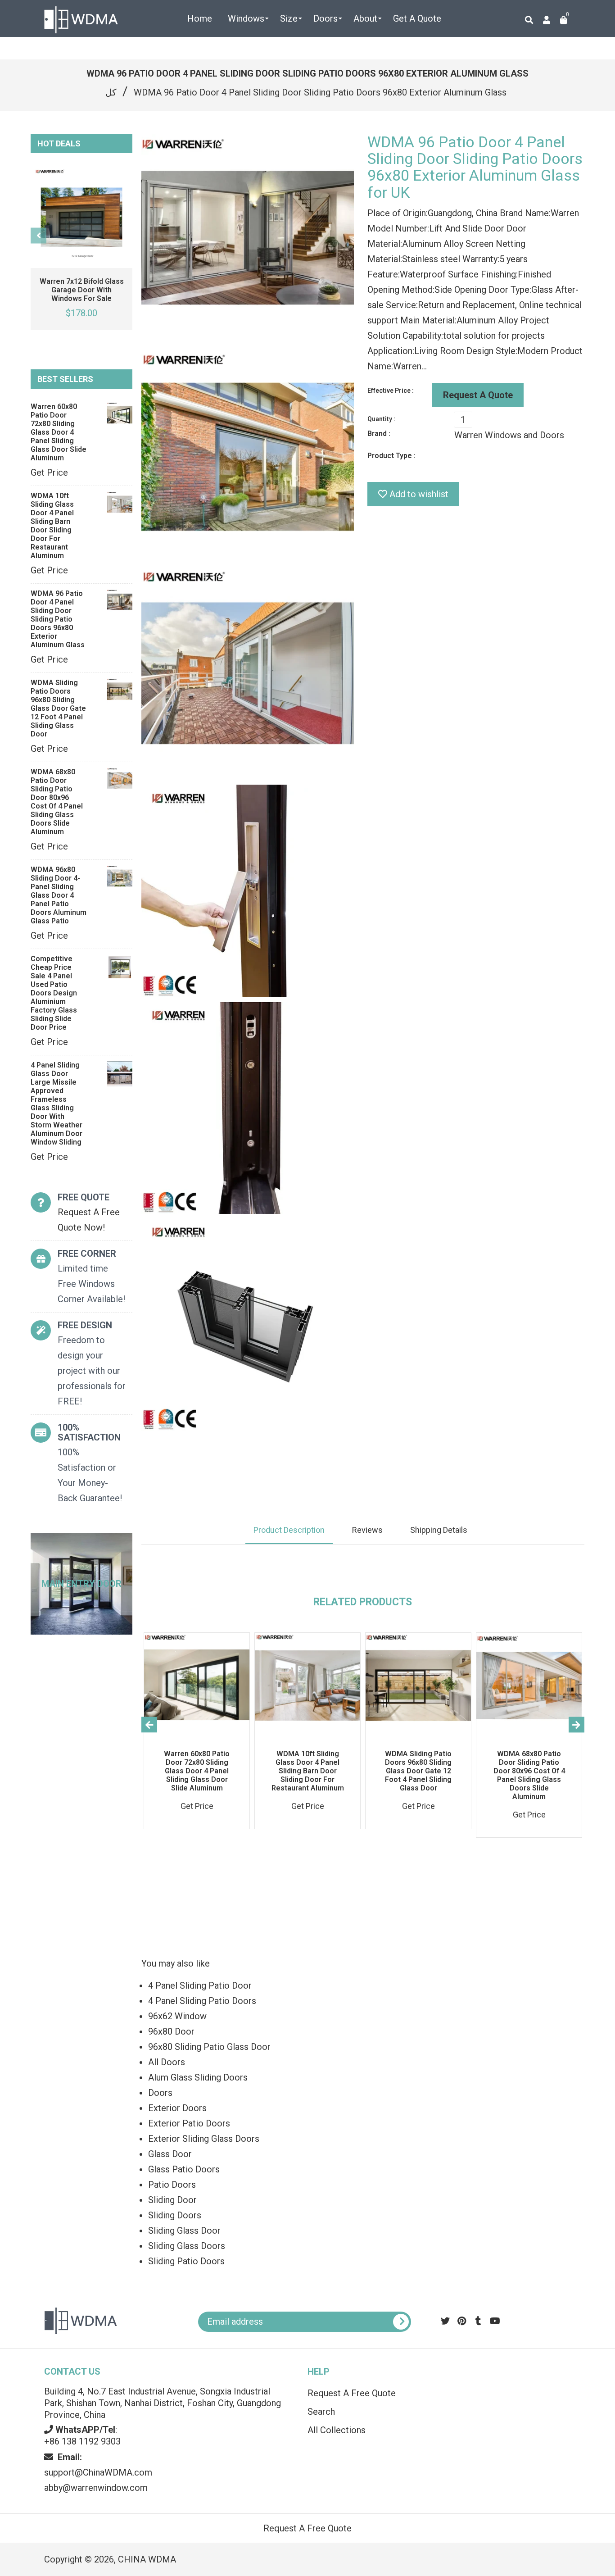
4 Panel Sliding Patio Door (200, 1985)
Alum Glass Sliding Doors (198, 2077)
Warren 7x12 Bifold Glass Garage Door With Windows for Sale (82, 290)
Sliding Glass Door (184, 2231)
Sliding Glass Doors (187, 2246)
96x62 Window (177, 2016)
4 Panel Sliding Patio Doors (202, 2001)
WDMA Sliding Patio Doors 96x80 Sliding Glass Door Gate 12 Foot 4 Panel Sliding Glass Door (58, 708)
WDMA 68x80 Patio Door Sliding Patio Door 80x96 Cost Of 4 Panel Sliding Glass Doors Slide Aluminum (57, 802)
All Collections (337, 2430)
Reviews (367, 1530)
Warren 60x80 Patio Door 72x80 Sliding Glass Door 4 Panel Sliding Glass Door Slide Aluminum (59, 432)
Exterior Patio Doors (189, 2123)
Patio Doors (172, 2185)
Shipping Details (439, 1530)
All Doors (167, 2062)
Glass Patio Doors (184, 2169)
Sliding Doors (175, 2215)
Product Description (289, 1530)
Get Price (49, 472)
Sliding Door (172, 2200)
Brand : (379, 434)
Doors (160, 2093)
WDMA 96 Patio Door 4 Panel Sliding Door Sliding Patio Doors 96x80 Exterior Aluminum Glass (58, 619)
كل (111, 92)
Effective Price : (391, 391)
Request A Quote (478, 395)
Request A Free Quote (352, 2393)
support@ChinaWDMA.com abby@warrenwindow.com (98, 2472)
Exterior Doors (177, 2108)
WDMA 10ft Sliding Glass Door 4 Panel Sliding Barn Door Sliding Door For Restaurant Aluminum (52, 526)
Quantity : (381, 419)
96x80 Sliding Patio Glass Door (209, 2047)
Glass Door (170, 2154)
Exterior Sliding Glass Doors (204, 2139)
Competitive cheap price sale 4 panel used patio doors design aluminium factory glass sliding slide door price (54, 993)
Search (321, 2412)
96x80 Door (171, 2031)
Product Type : (391, 456)
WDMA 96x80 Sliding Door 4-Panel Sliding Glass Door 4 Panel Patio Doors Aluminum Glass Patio (59, 895)
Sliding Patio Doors (186, 2261)
